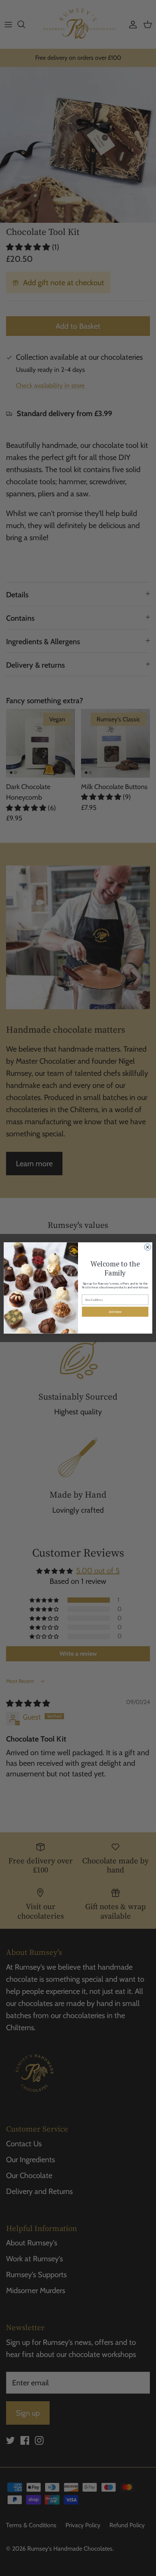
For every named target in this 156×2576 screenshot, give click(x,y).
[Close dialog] (147, 1247)
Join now (115, 1312)
